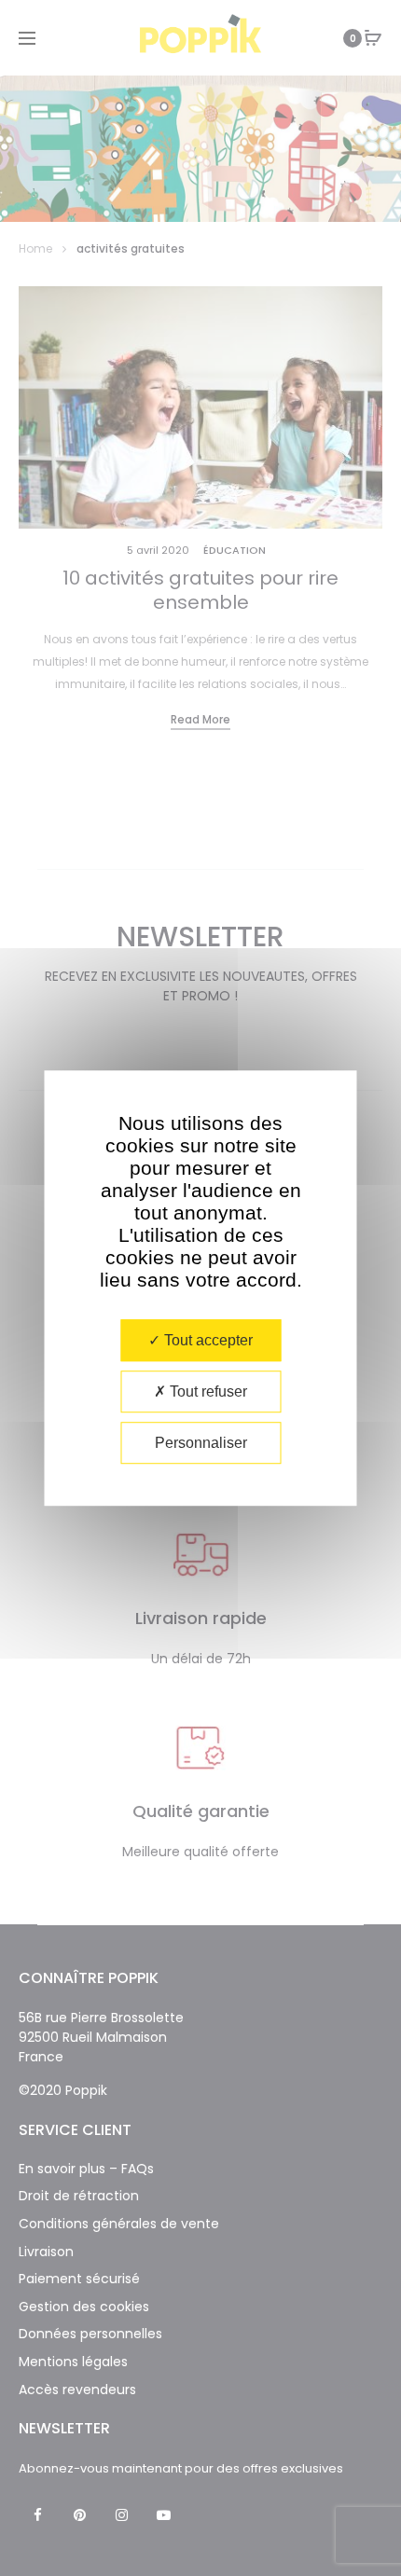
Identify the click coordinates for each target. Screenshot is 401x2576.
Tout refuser (207, 1391)
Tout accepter (207, 1340)
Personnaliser (201, 1443)
